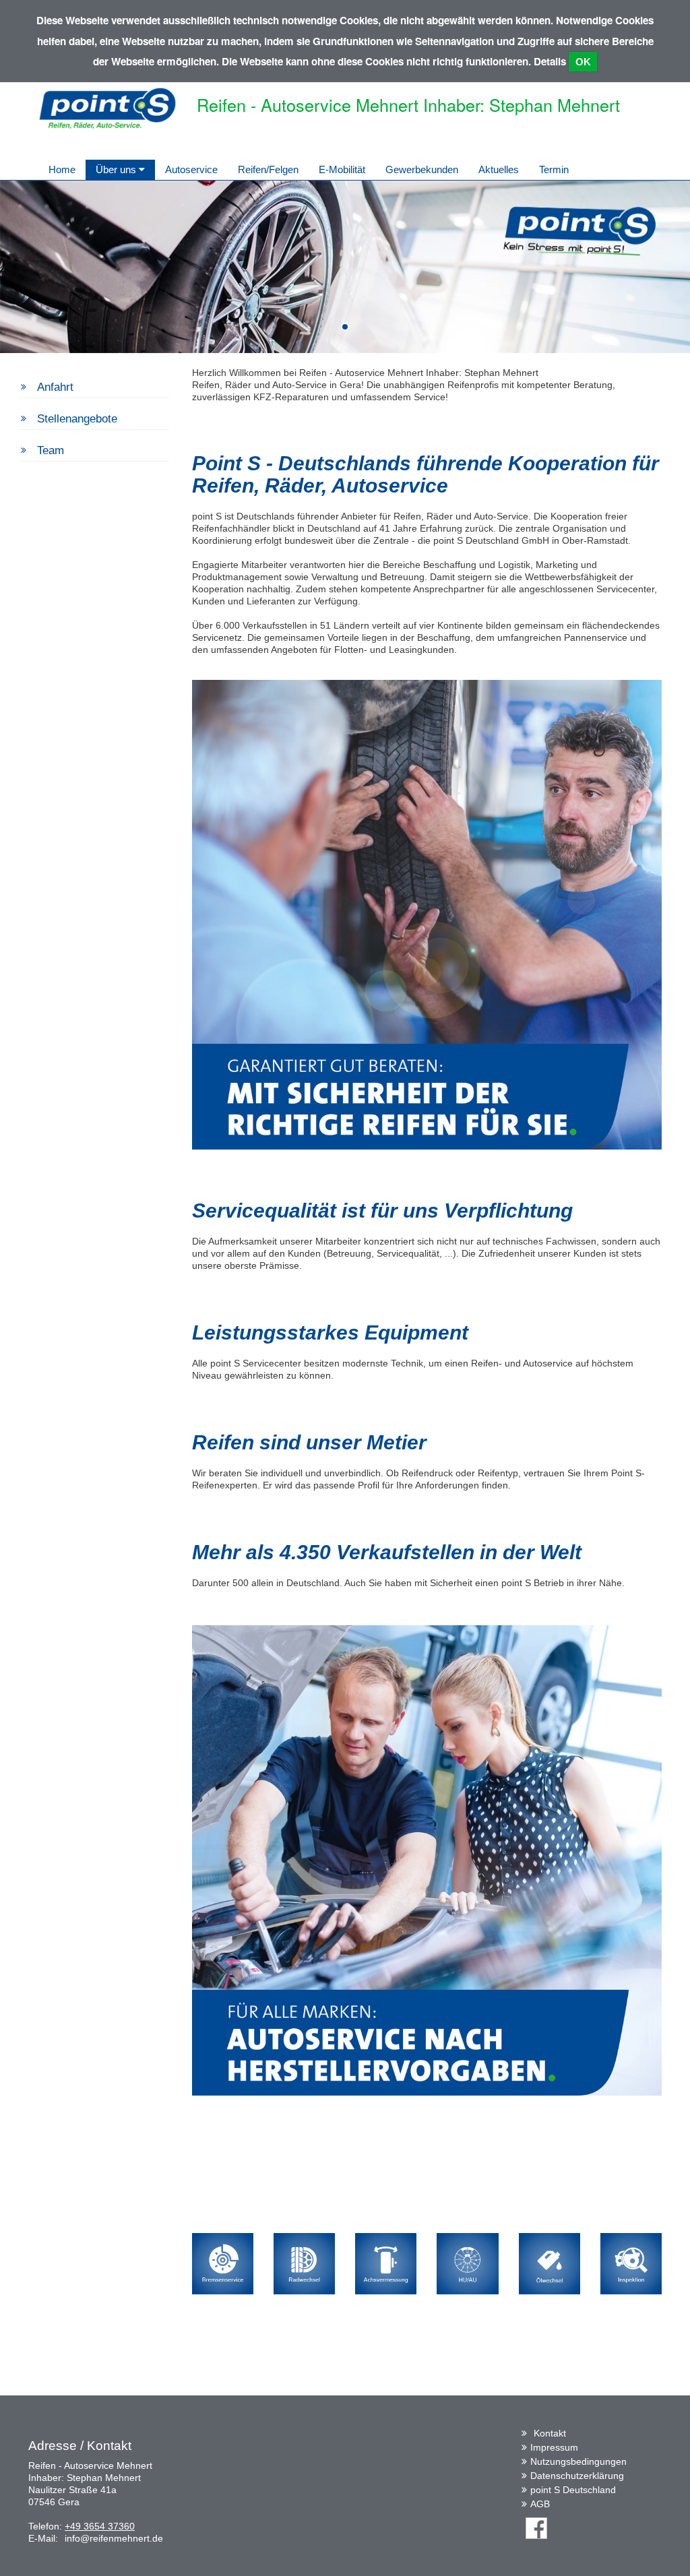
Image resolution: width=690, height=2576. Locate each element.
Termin (554, 169)
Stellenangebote (77, 419)
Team (51, 450)
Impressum (554, 2447)
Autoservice (191, 169)
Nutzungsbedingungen (578, 2461)
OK (583, 62)
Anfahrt (55, 387)
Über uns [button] (117, 169)
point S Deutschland (573, 2490)
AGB (540, 2504)
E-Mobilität (342, 169)
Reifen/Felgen (268, 169)
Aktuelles (499, 169)
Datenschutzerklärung (577, 2476)
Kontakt (550, 2433)
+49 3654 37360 (100, 2526)
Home (62, 169)
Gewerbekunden (422, 169)
